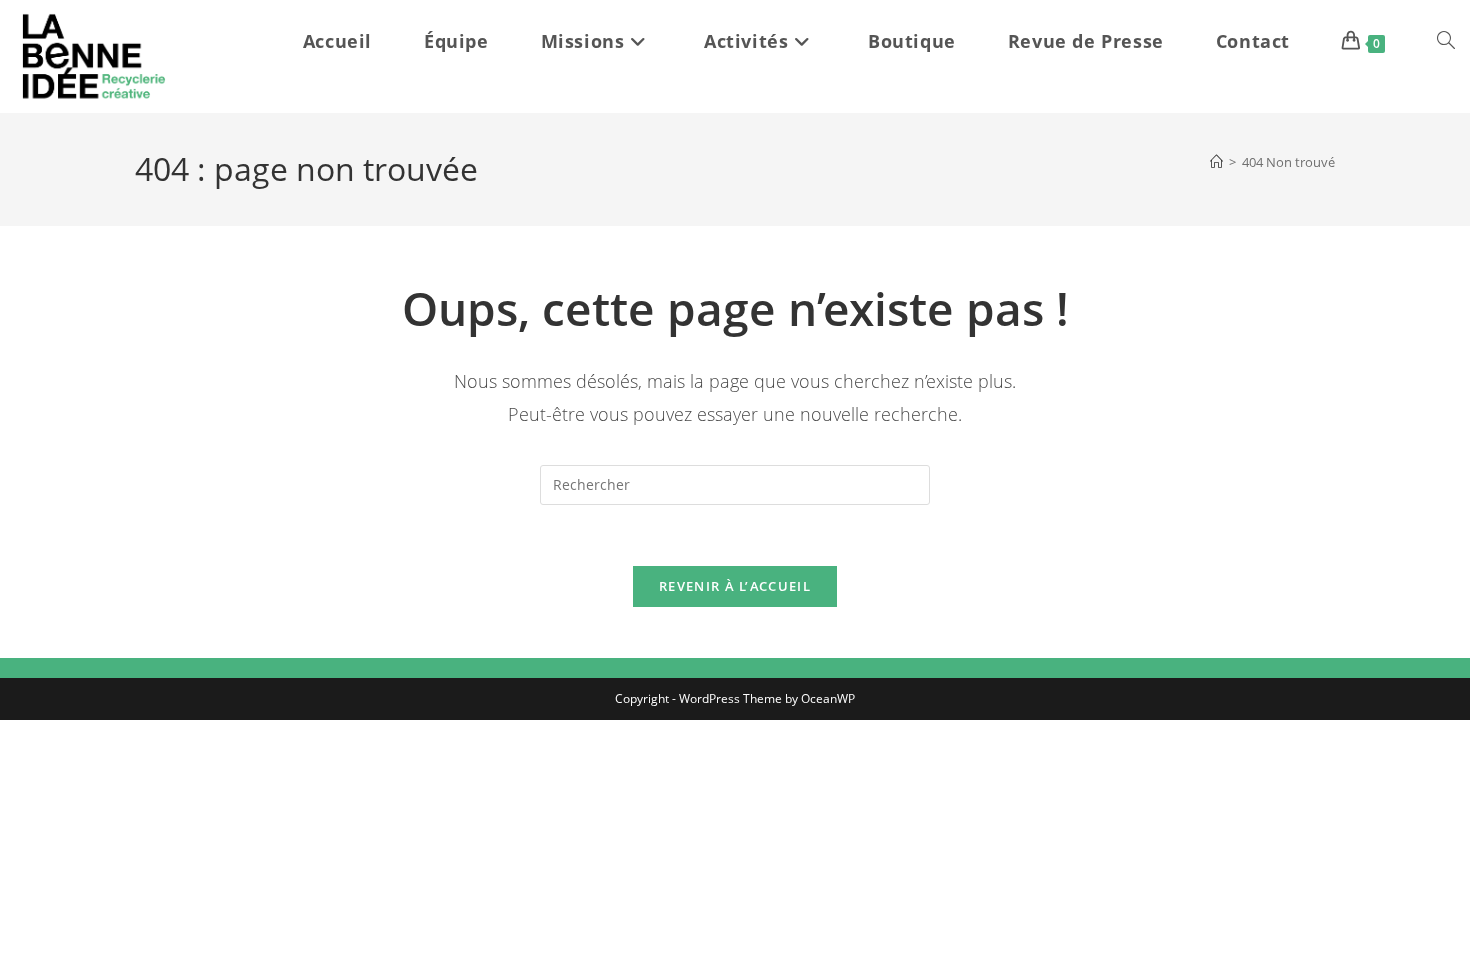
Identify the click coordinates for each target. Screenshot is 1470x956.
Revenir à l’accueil (735, 586)
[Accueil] (1216, 162)
